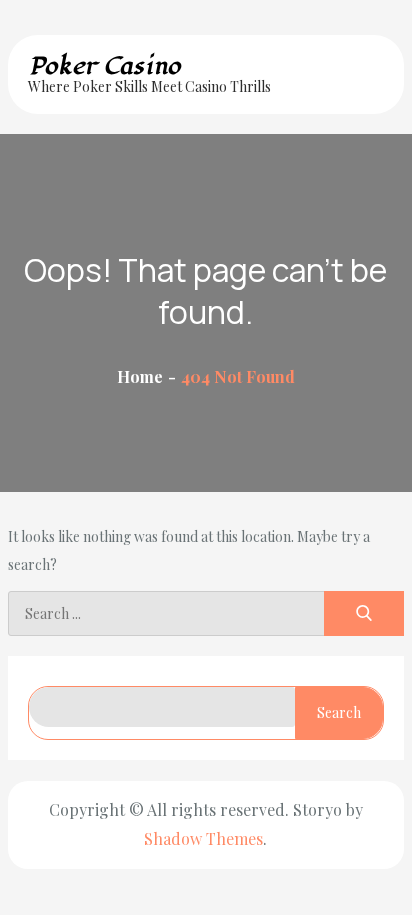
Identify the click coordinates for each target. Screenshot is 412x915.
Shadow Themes (203, 838)
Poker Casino (104, 66)
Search (339, 712)
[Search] (364, 613)
